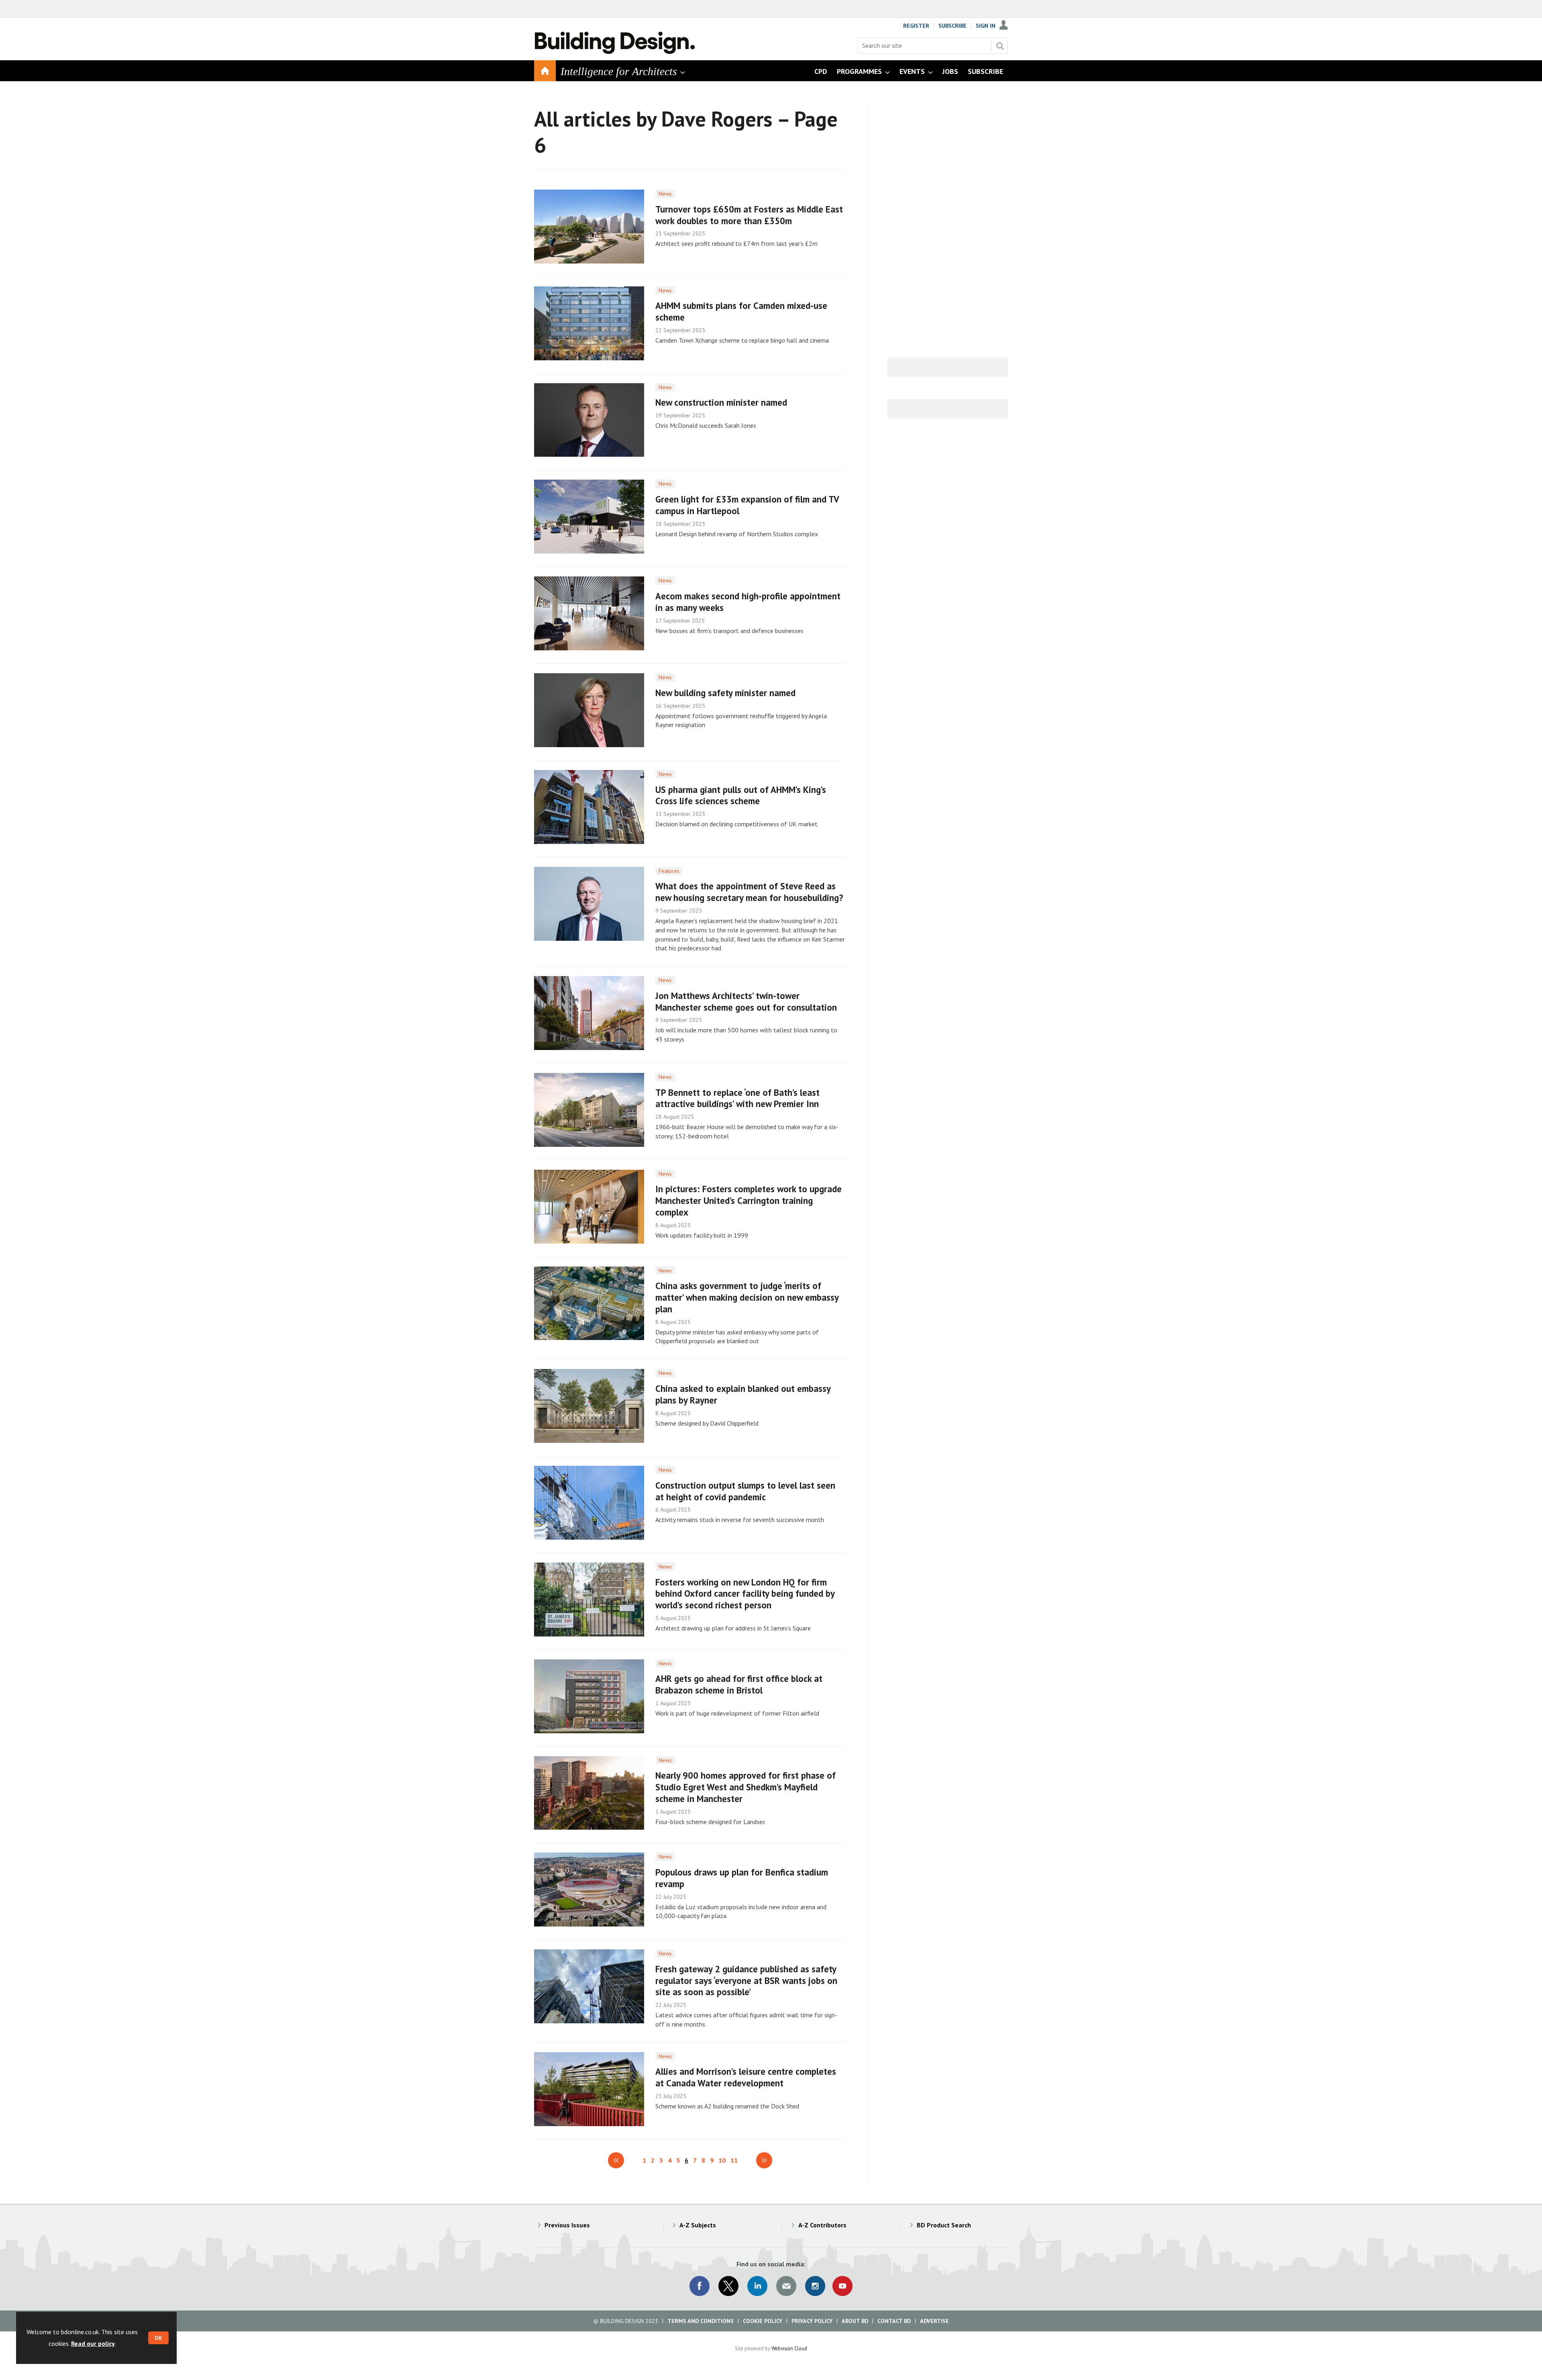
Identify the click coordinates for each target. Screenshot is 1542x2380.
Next (764, 2160)
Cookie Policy (763, 2321)
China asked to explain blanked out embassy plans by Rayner (743, 1394)
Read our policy (93, 2343)
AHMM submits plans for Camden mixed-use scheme (741, 311)
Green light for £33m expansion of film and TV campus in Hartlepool (747, 505)
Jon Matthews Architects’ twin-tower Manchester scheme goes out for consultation (746, 1001)
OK (158, 2338)
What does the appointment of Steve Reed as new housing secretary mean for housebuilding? (749, 892)
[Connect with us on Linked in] (757, 2286)
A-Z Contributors (822, 2225)
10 (722, 2160)
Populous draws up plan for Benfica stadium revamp (742, 1878)
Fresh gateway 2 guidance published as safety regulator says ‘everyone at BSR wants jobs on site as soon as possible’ (746, 1981)
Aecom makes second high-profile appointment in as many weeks (748, 602)
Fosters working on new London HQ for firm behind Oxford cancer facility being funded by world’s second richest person (745, 1594)
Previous (616, 2160)
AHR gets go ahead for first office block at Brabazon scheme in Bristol (739, 1684)
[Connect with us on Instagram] (815, 2286)
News (665, 194)
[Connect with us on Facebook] (700, 2286)
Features (669, 871)
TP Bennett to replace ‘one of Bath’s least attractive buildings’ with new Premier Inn (737, 1098)
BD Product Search (944, 2225)
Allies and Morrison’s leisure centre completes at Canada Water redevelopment (746, 2077)
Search (1000, 46)
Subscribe (953, 26)
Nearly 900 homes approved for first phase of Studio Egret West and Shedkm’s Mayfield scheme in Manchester (746, 1787)
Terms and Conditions (701, 2321)
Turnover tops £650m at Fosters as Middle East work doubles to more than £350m (749, 215)
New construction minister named (721, 402)
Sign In (986, 26)
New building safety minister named (725, 693)
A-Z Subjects (698, 2225)
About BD (855, 2321)
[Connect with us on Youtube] (842, 2286)
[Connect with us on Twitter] (728, 2286)
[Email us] (786, 2286)
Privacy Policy (812, 2321)
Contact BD (894, 2321)
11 (734, 2160)
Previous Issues (567, 2225)
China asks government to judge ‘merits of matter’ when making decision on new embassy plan (747, 1297)
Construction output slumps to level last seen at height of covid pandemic (745, 1491)
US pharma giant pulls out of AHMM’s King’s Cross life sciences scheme (741, 795)
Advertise (934, 2321)
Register (916, 26)
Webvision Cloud (789, 2348)
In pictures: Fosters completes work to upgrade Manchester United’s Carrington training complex (749, 1200)
